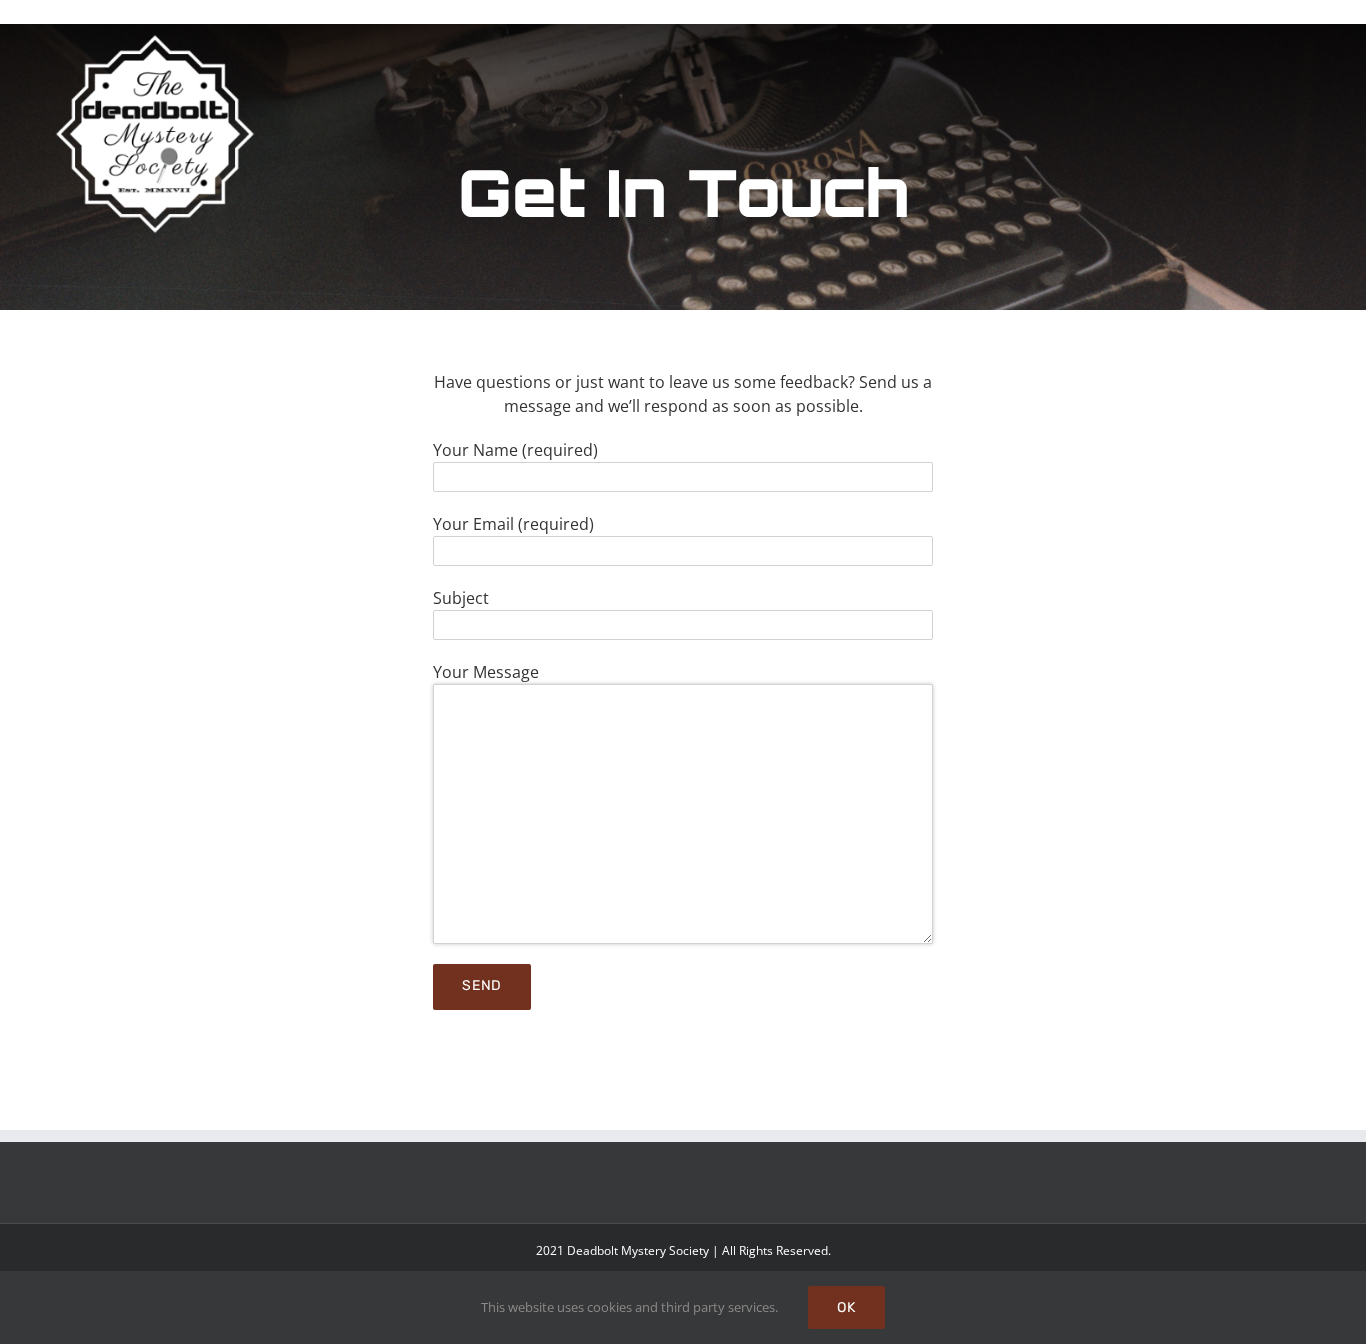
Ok (846, 1307)
